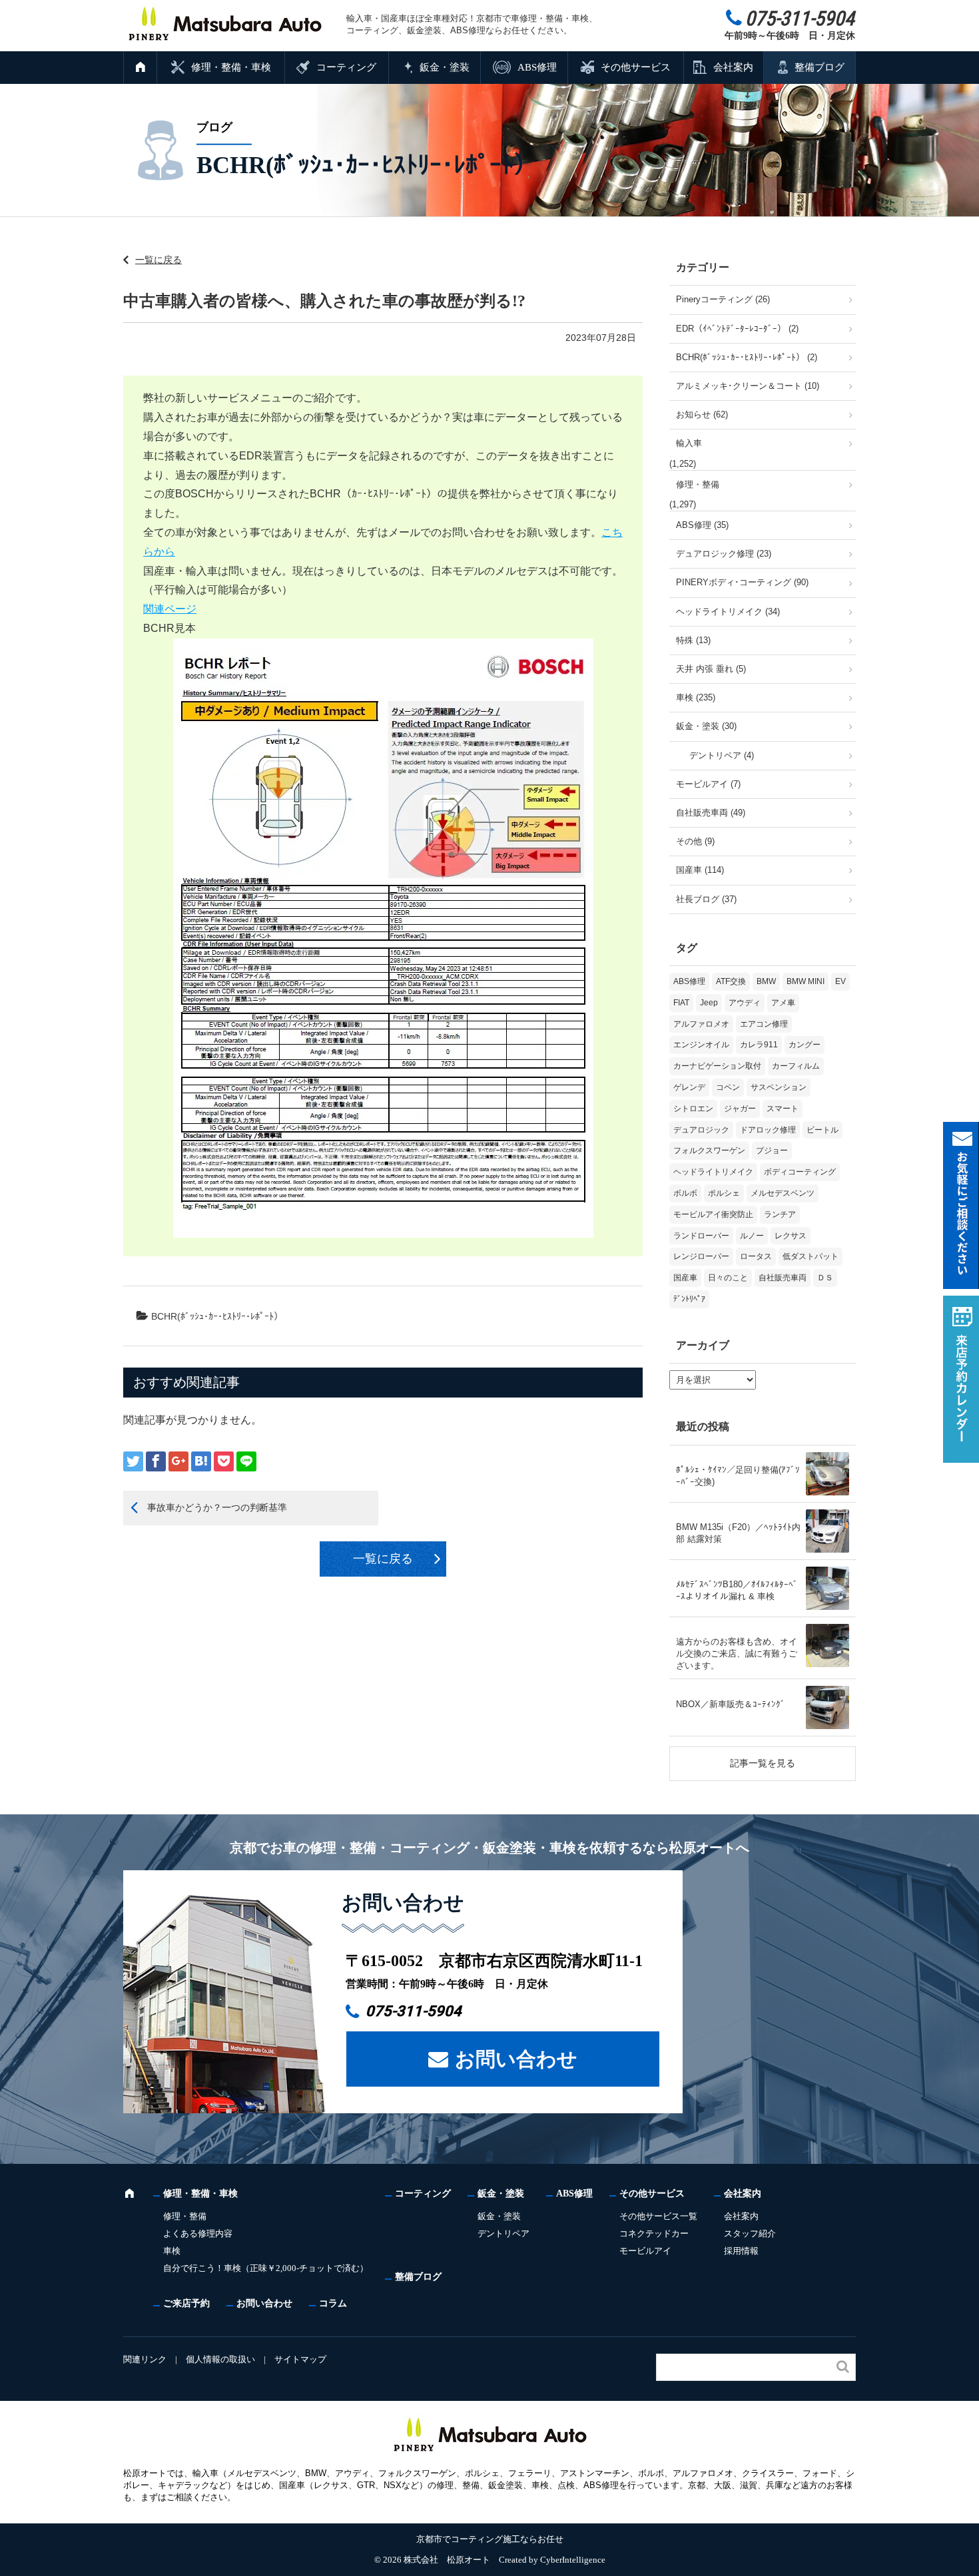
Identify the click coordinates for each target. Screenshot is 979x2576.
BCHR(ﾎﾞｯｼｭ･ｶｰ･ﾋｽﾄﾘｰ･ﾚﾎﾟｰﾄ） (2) (747, 357)
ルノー (752, 1236)
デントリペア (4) (722, 755)
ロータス (756, 1256)
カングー (805, 1045)
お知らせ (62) (702, 414)
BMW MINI (806, 981)
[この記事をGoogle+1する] (178, 1461)
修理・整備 (698, 484)
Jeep (709, 1003)
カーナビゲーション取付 (717, 1066)
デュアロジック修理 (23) (724, 554)
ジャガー (740, 1109)
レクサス (791, 1236)
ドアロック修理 (768, 1130)
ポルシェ (724, 1193)
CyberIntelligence (573, 2560)
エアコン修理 (764, 1024)
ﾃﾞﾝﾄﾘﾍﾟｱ (689, 1299)
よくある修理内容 (198, 2233)
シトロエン (693, 1109)
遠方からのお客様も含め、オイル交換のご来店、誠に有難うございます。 (737, 1654)
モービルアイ (645, 2251)
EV (840, 981)
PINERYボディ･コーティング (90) (742, 582)
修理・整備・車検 (231, 67)
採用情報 (741, 2251)
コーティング (346, 67)
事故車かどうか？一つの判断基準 (217, 1507)
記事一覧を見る (763, 1763)
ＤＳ (825, 1278)
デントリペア (503, 2233)
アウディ (745, 1003)
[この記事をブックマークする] (201, 1461)
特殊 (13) (693, 640)
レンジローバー (701, 1256)
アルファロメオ (701, 1024)
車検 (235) (696, 697)
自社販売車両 (783, 1278)
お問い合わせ (516, 2059)
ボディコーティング (800, 1172)
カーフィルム (796, 1066)
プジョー (772, 1151)
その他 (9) (695, 841)
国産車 (685, 1278)
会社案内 (733, 67)
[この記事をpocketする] (224, 1461)
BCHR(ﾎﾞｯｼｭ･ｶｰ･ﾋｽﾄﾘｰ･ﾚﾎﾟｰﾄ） (217, 1316)
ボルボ (685, 1193)
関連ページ (170, 609)
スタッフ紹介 (750, 2233)
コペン (728, 1087)
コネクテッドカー (654, 2233)
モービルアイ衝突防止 (713, 1214)
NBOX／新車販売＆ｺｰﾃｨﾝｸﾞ (731, 1704)
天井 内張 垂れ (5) (711, 669)
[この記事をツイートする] (133, 1461)
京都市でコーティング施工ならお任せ (490, 2539)
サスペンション (779, 1087)
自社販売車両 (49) (711, 813)
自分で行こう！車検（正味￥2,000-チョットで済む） (266, 2268)
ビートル (822, 1130)
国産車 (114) (700, 870)
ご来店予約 (186, 2303)
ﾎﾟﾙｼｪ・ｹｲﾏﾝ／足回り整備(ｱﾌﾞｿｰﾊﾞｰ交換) (738, 1476)
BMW (766, 981)
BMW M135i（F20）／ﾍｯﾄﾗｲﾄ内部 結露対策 (738, 1533)
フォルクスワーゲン (709, 1151)
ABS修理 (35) (702, 525)
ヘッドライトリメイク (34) (728, 612)
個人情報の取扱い (220, 2359)
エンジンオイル (701, 1045)
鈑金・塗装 (445, 67)
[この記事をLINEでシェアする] (246, 1461)
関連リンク (145, 2359)
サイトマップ (300, 2359)
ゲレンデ (689, 1087)
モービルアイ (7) (708, 784)
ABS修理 (537, 67)
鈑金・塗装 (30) (706, 726)
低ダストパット (811, 1256)
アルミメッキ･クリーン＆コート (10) (748, 386)
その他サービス (636, 67)
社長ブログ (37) (706, 899)
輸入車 (689, 443)
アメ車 (783, 1003)
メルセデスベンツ (783, 1193)
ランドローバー (701, 1236)
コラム (333, 2303)
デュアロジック (701, 1130)
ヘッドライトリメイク (713, 1172)
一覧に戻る (159, 260)
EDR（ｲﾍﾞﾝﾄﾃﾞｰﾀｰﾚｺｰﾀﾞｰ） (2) (737, 329)
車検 (172, 2251)
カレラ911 (759, 1045)
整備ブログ (819, 67)
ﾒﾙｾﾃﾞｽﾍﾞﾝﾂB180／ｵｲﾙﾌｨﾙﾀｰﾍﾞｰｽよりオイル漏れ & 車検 (737, 1590)
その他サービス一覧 (658, 2216)
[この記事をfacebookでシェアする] (156, 1461)
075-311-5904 (414, 2011)
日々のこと (728, 1278)
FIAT (681, 1003)
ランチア (780, 1214)
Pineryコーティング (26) (723, 299)
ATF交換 (731, 981)
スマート (783, 1109)
